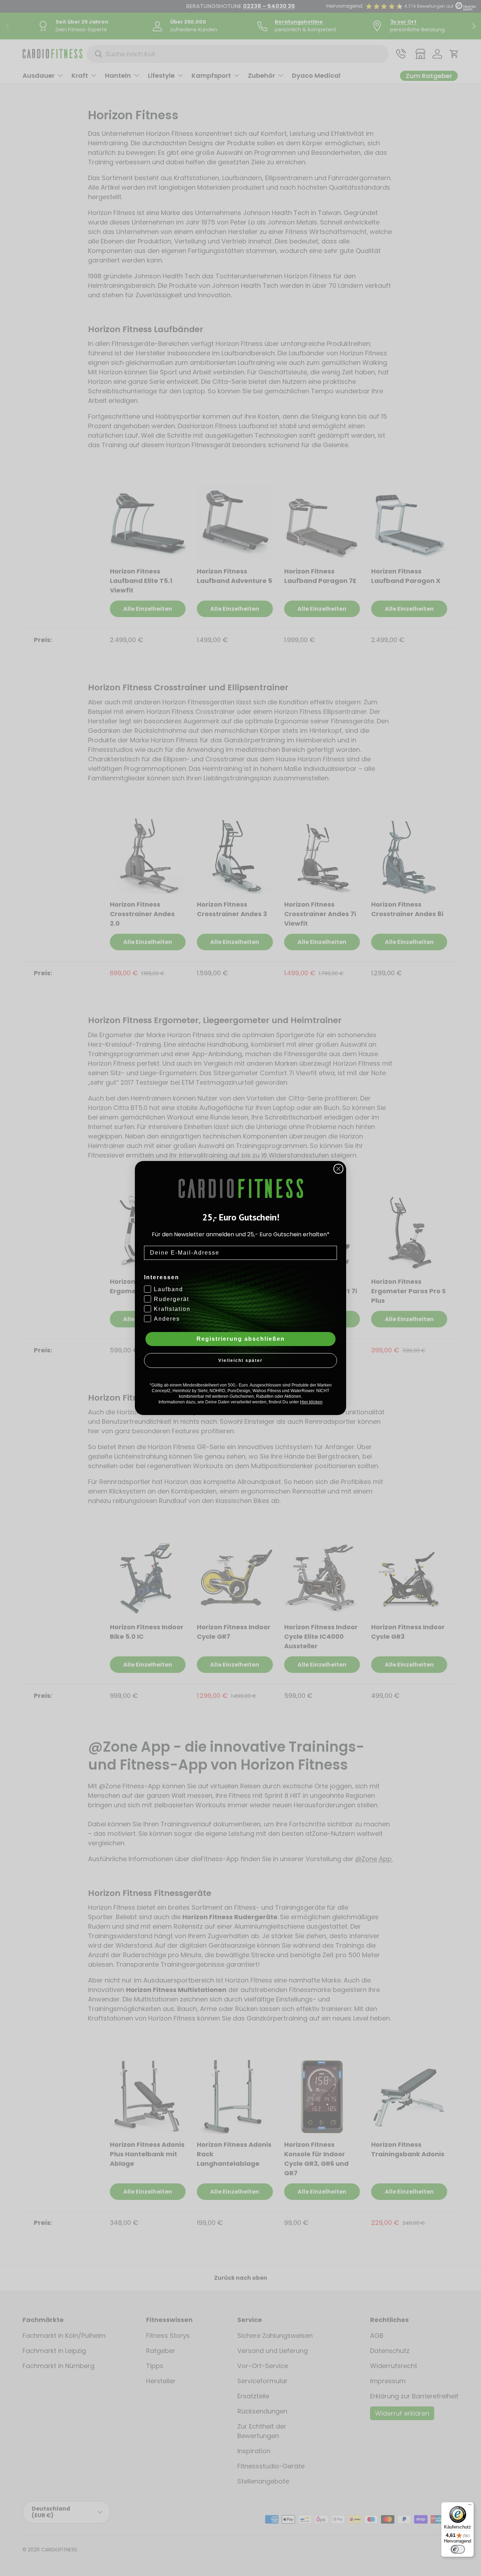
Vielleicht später (241, 1360)
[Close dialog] (338, 1169)
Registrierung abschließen (241, 1339)
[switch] (458, 2549)
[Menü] (470, 2506)
